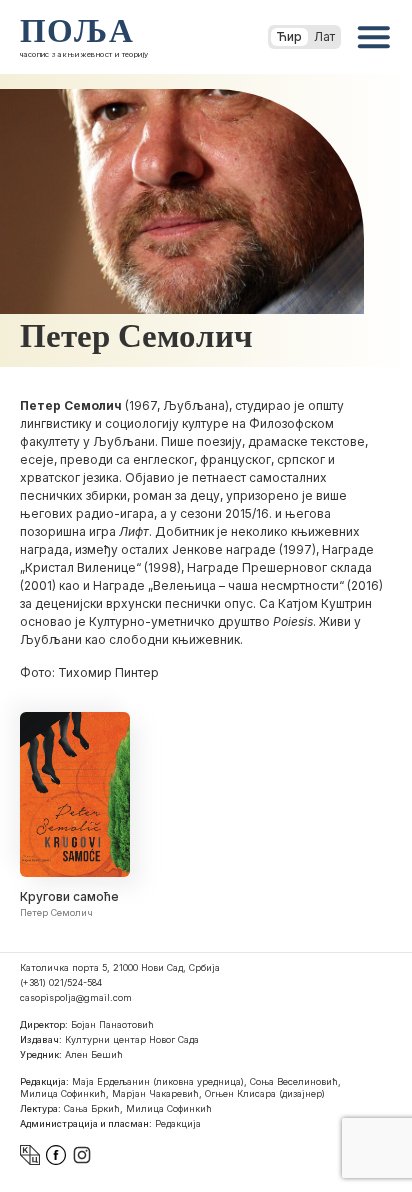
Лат (324, 36)
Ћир (289, 36)
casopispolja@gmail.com (76, 997)
